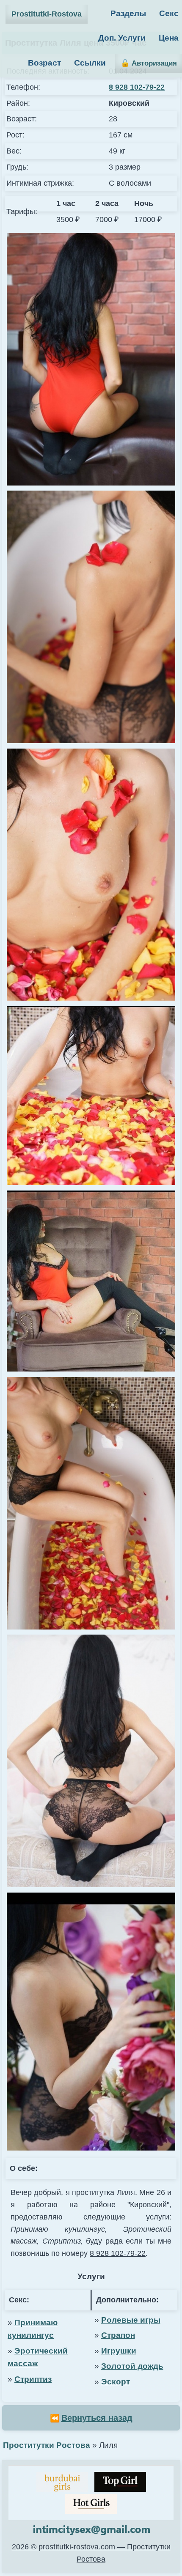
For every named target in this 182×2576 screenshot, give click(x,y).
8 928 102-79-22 (137, 87)
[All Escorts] (91, 2504)
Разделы (128, 13)
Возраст (44, 63)
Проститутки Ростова (47, 2445)
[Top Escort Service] (62, 2482)
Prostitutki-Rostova (47, 14)
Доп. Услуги (122, 38)
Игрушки (119, 2351)
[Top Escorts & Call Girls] (120, 2482)
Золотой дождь (132, 2366)
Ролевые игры (131, 2320)
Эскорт (116, 2382)
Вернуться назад (97, 2418)
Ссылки (90, 63)
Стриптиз (33, 2379)
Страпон (118, 2335)
